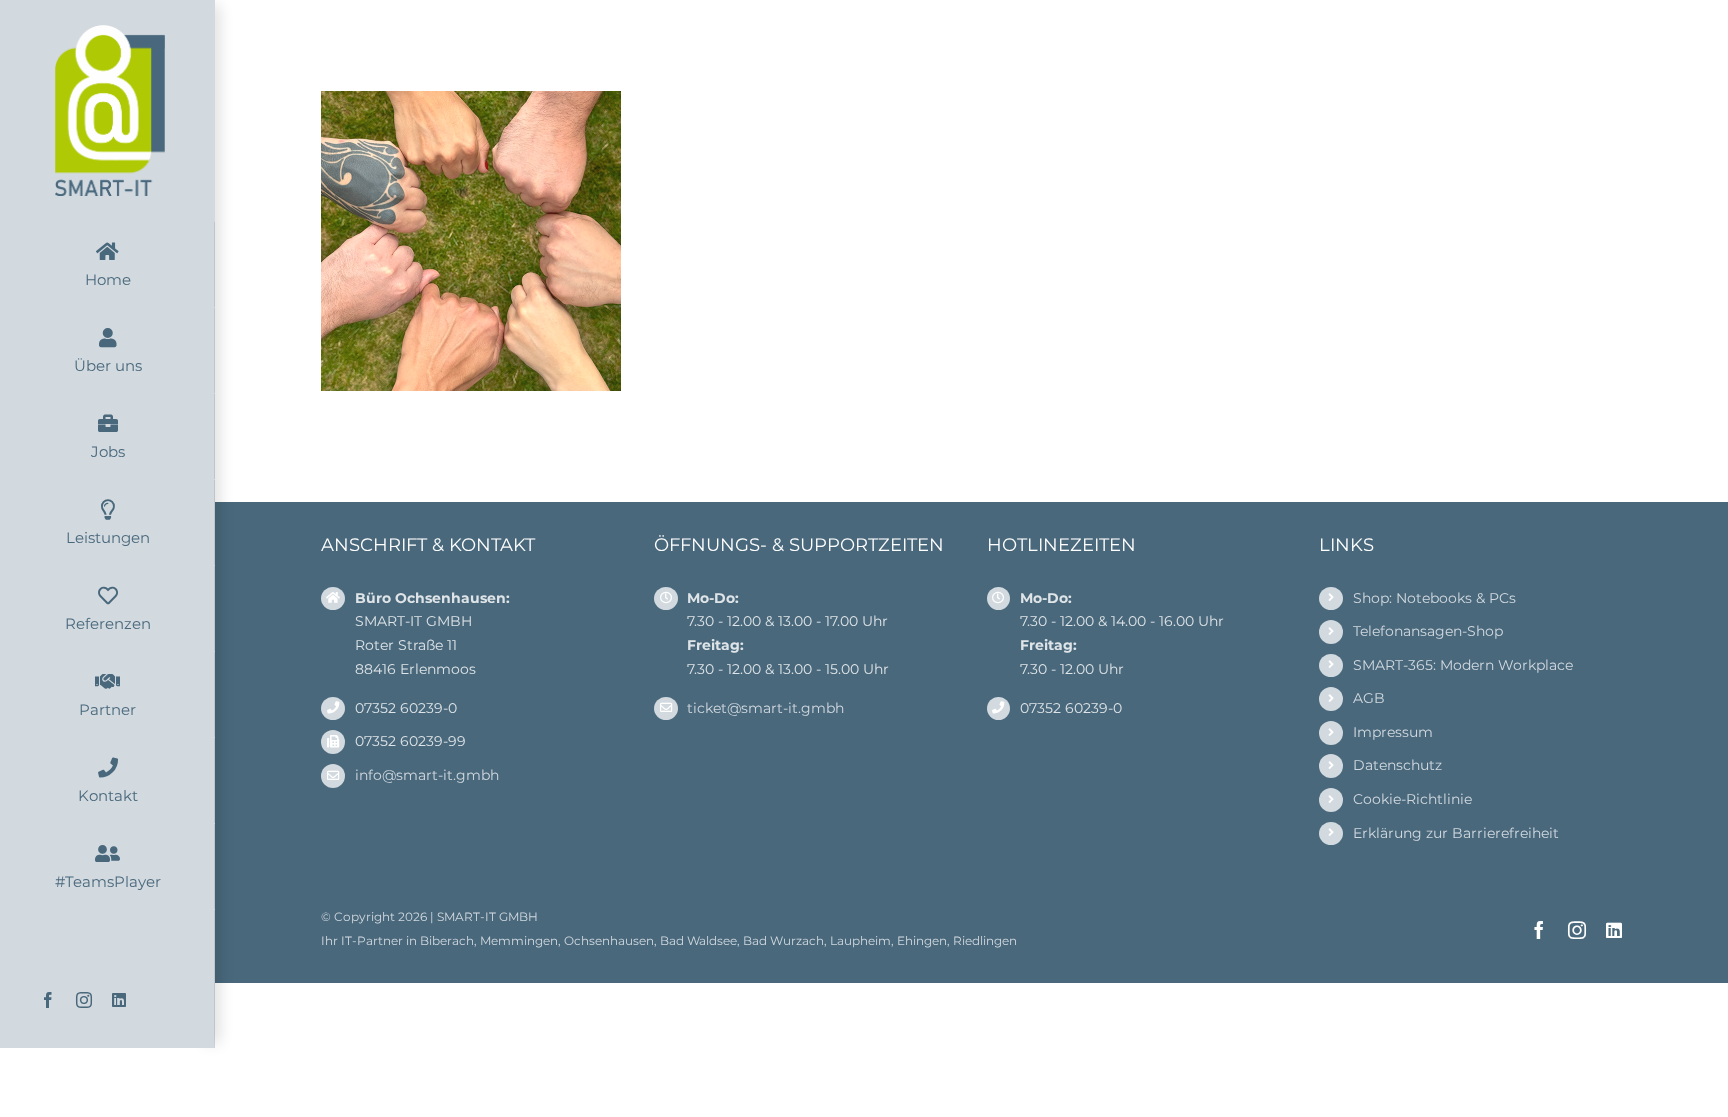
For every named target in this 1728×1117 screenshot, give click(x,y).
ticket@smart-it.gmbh (765, 708)
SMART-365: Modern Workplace (1463, 665)
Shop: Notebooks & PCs (1434, 598)
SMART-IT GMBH (487, 916)
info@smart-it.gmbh (427, 775)
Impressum (1393, 732)
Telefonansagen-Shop (1428, 631)
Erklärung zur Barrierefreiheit (1456, 833)
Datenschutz (1397, 765)
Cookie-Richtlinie (1412, 799)
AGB (1369, 698)
